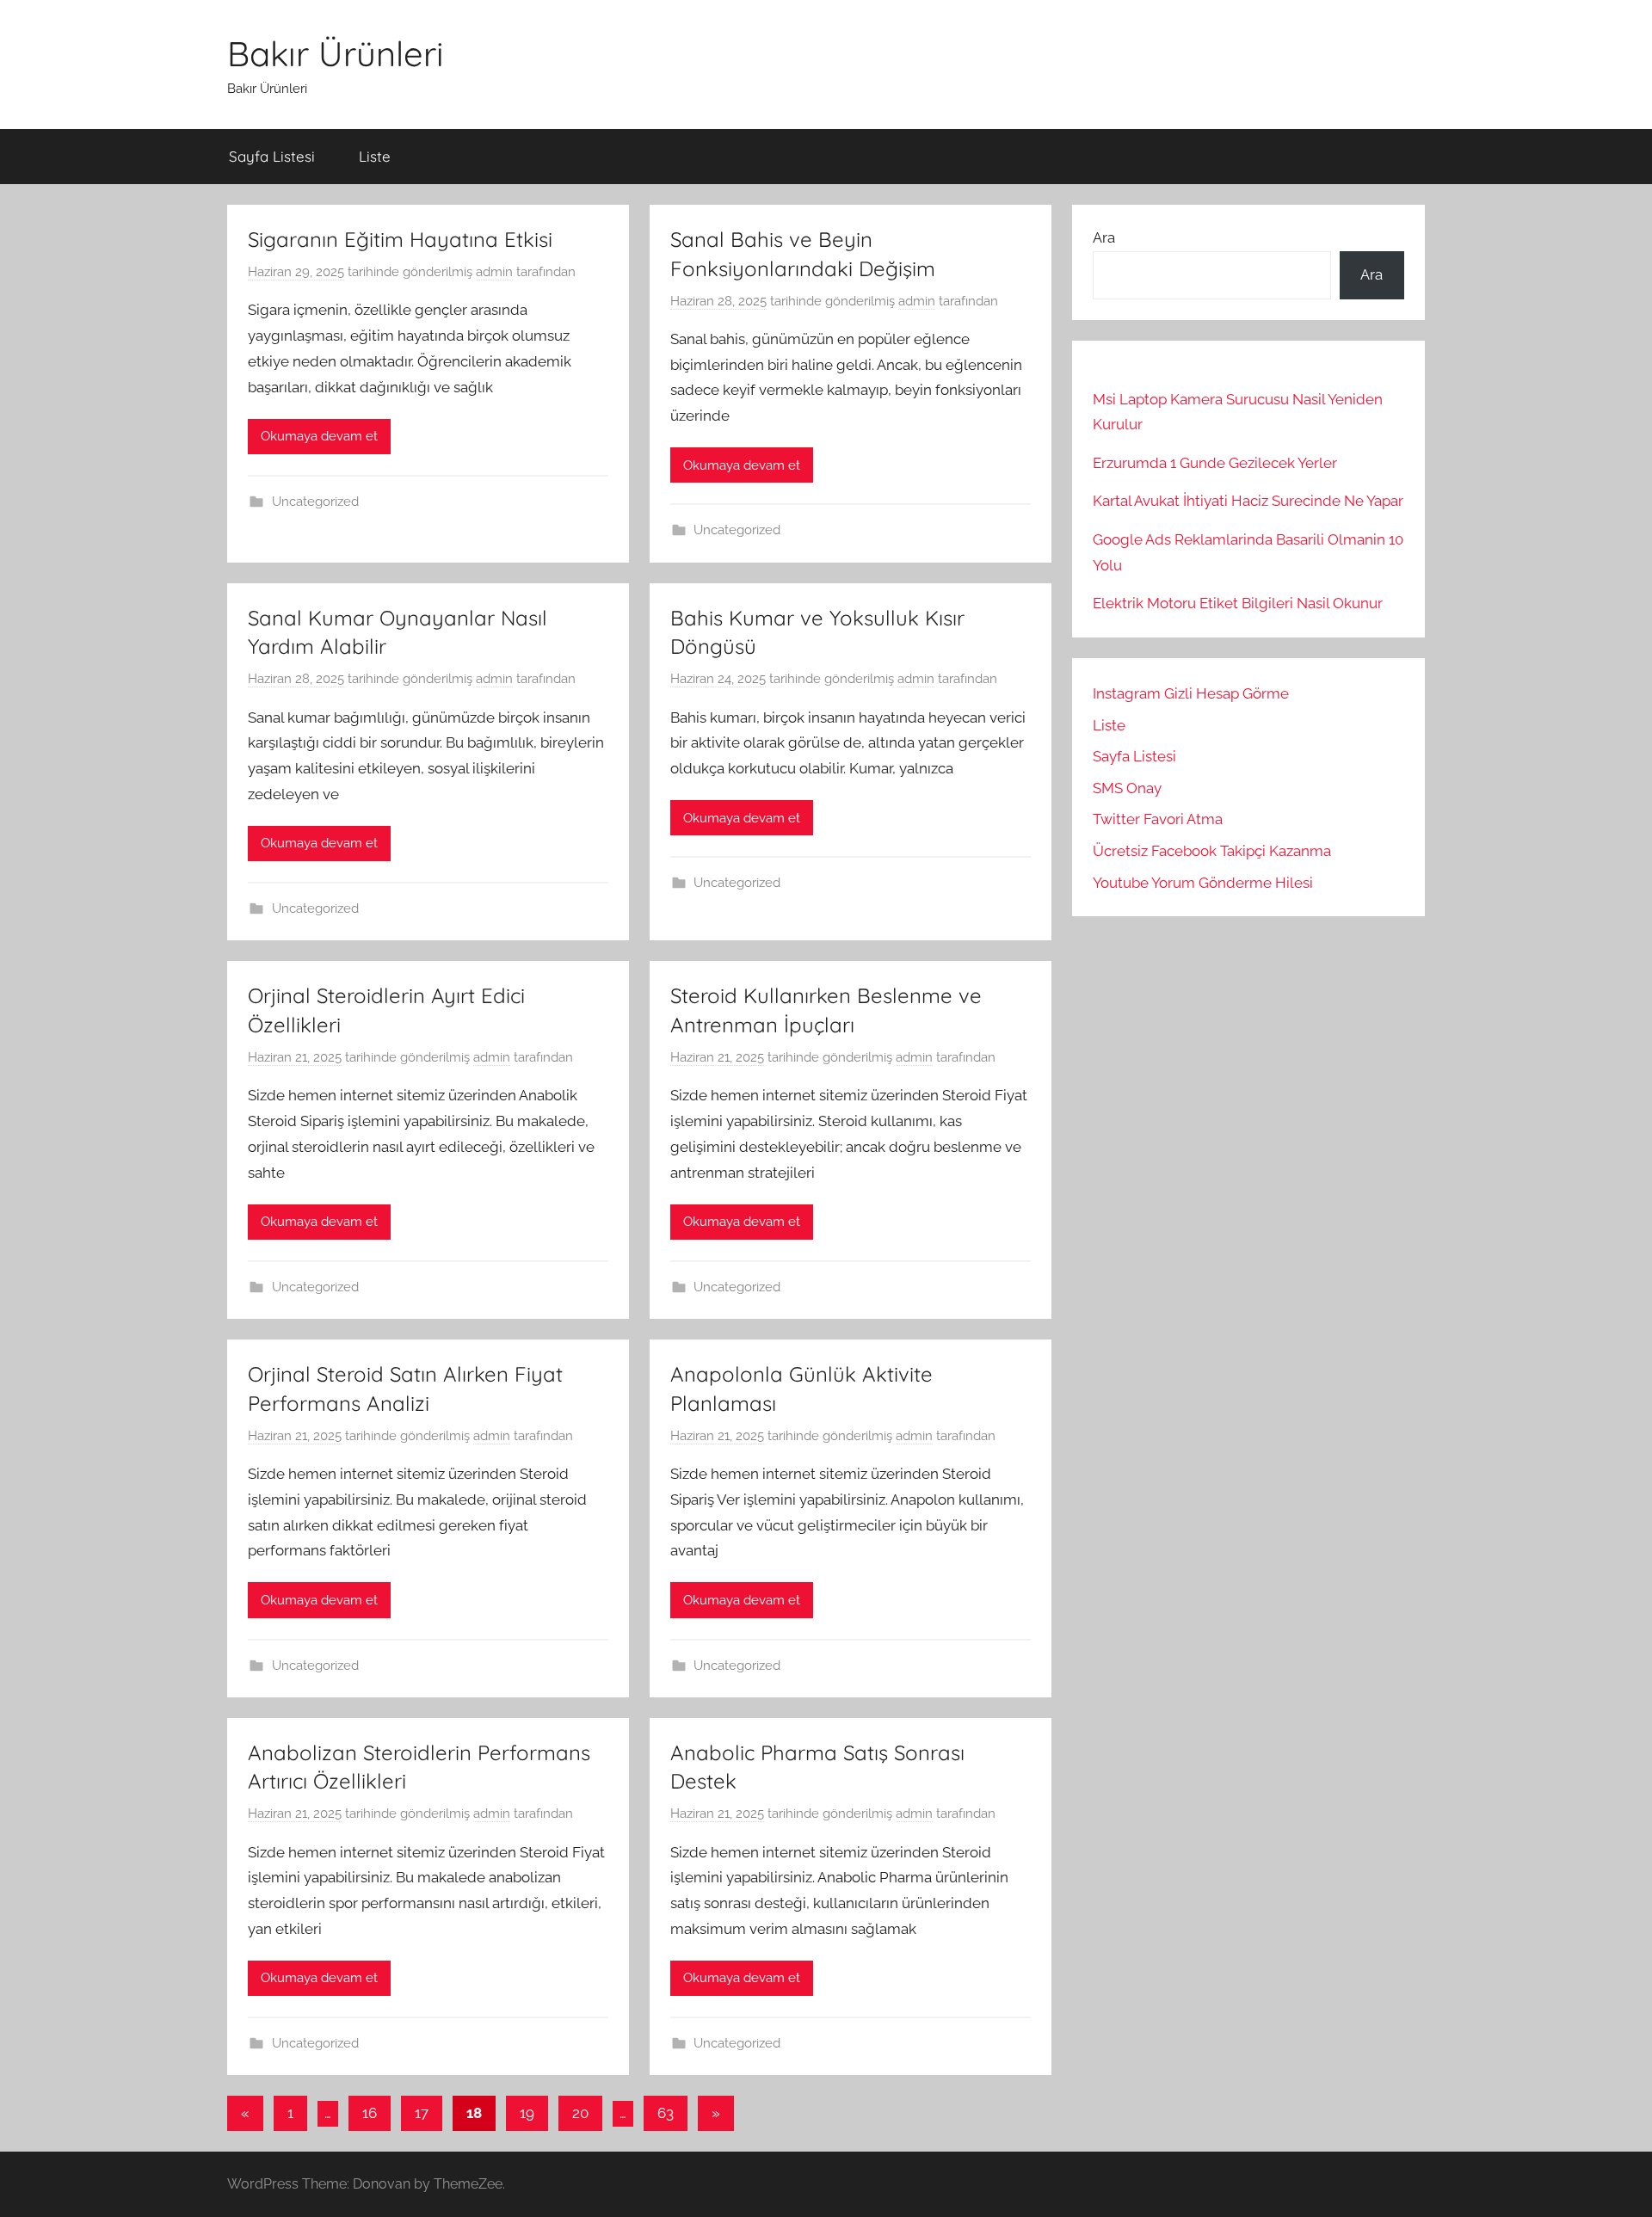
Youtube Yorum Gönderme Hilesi (1203, 883)
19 (527, 2113)
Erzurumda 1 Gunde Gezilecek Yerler (1215, 463)
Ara (1104, 237)
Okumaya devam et (319, 436)
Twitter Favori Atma (1158, 819)
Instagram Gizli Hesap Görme (1191, 693)
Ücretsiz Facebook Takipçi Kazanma (1212, 851)
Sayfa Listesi (272, 156)
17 (422, 2113)
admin (494, 272)
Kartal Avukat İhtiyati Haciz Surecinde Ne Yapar (1248, 501)
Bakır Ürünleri (336, 53)
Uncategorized (315, 502)
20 (580, 2113)
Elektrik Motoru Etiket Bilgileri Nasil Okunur (1238, 603)
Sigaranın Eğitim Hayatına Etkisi (400, 239)
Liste (375, 156)
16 (370, 2113)
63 (666, 2113)
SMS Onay (1127, 788)
